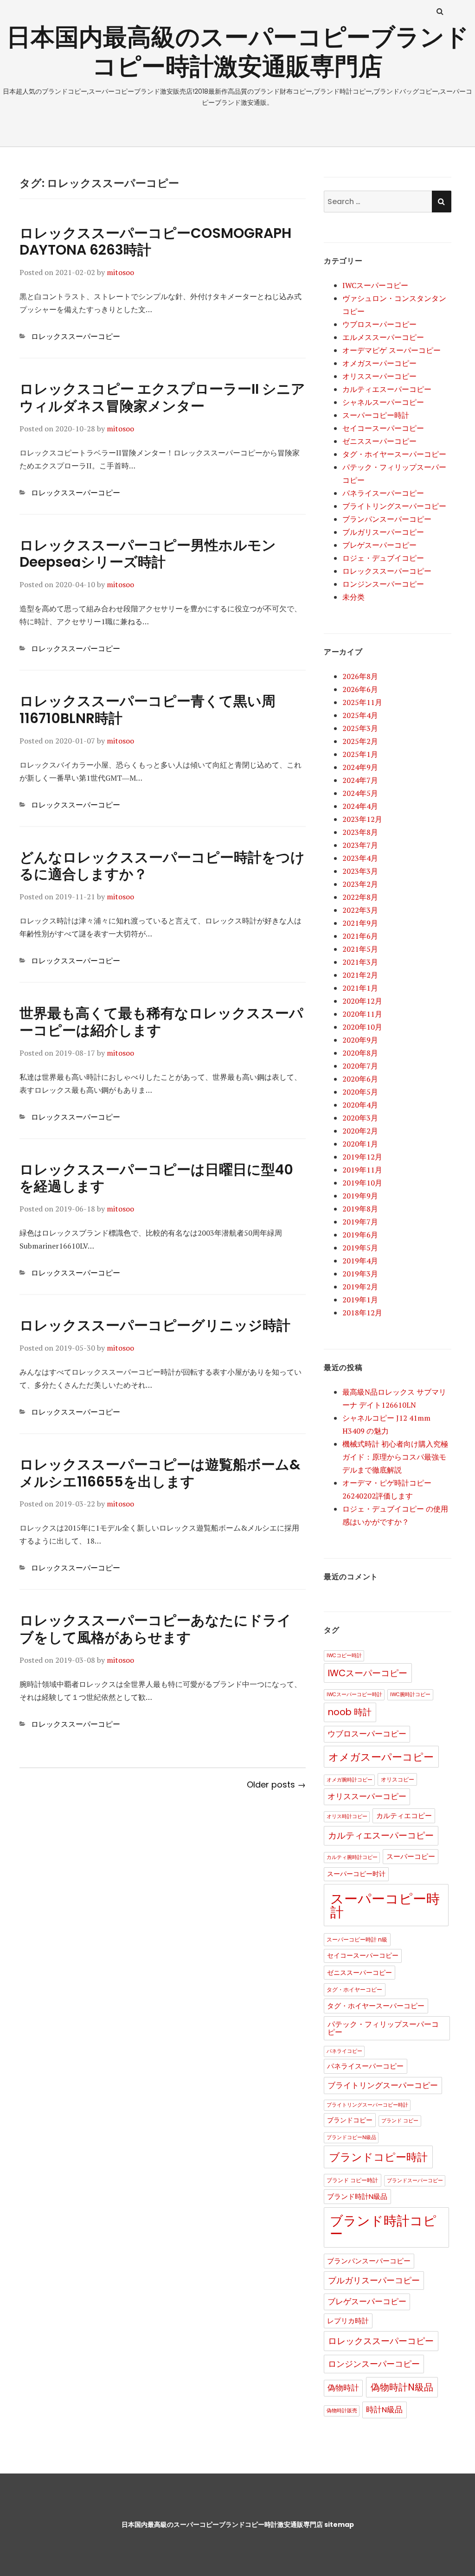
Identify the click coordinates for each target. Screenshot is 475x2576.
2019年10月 (362, 1183)
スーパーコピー (411, 1857)
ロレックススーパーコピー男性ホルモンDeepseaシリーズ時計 (148, 554)
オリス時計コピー (347, 1817)
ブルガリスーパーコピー (383, 532)
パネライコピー (344, 2051)
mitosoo (120, 272)
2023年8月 (360, 832)
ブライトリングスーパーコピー (394, 506)
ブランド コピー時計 (352, 2180)
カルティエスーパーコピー (387, 389)
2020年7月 (360, 1066)
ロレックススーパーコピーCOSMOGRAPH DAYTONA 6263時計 (155, 242)
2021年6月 (360, 936)
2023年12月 (362, 819)
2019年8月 (360, 1209)
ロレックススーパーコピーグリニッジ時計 (155, 1325)
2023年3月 (360, 871)
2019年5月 (360, 1248)
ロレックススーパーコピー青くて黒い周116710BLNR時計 (148, 710)
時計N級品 (384, 2410)
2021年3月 (360, 962)
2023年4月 (360, 858)
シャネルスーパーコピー (383, 402)
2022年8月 (360, 897)
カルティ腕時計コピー (352, 1857)
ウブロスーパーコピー (379, 324)
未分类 (353, 597)
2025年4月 (360, 715)
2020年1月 (360, 1144)
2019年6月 (360, 1235)
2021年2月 (360, 975)
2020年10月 (362, 1027)
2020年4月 (360, 1105)
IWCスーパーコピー (375, 285)
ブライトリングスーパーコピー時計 (367, 2105)
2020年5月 (360, 1092)
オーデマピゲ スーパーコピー (392, 350)
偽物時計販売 (342, 2411)
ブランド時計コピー (383, 2227)
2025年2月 (360, 741)
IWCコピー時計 (344, 1656)
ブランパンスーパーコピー (387, 519)
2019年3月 (360, 1274)
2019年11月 (362, 1170)
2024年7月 (360, 780)
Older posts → (276, 1785)
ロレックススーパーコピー (76, 336)
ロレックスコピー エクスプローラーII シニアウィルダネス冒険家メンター (162, 397)
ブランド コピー (400, 2121)
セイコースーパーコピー (383, 428)
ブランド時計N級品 (357, 2197)
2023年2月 (360, 884)
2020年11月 (362, 1014)
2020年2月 (360, 1131)
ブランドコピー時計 (378, 2157)
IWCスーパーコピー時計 (354, 1695)
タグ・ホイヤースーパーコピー (394, 454)
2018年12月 (362, 1313)
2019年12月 (362, 1157)
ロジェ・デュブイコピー (383, 558)
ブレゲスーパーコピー (379, 545)
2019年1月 (360, 1300)
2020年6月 (360, 1079)
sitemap (339, 2525)
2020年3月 (360, 1118)
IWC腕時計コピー (410, 1695)
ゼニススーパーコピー (379, 441)
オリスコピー (398, 1779)
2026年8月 (360, 676)
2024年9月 (360, 767)
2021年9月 (360, 923)
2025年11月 (362, 702)
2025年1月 (360, 754)
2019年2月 (360, 1287)
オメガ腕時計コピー (350, 1780)
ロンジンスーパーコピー (383, 584)
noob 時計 (350, 1712)
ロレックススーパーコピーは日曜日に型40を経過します (156, 1178)
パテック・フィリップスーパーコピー (383, 2028)
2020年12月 (362, 1001)
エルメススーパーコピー (383, 337)
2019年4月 (360, 1261)
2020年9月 (360, 1040)
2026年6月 (360, 689)
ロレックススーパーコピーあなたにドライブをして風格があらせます (155, 1629)
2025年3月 (360, 728)
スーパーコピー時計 (376, 415)
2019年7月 (360, 1222)
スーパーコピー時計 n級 (357, 1939)
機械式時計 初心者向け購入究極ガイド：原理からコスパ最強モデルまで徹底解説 (395, 1457)
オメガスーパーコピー (379, 363)
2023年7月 (360, 845)
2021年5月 (360, 949)
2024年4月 (360, 806)
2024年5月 (360, 793)
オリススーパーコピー (379, 376)
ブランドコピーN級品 (351, 2137)
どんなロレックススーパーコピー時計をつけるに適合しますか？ (162, 866)
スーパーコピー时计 (356, 1874)
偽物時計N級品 (402, 2387)
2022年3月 (360, 910)
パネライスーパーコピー (383, 493)
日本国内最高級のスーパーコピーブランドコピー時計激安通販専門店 (238, 51)
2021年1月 (360, 988)
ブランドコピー (350, 2120)
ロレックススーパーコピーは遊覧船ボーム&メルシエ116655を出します (160, 1473)
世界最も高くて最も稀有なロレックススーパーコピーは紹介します (161, 1022)
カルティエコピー (404, 1816)
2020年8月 (360, 1053)
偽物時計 (343, 2388)
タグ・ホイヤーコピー (354, 1990)
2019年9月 (360, 1196)
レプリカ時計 (348, 2321)
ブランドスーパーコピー (415, 2181)
